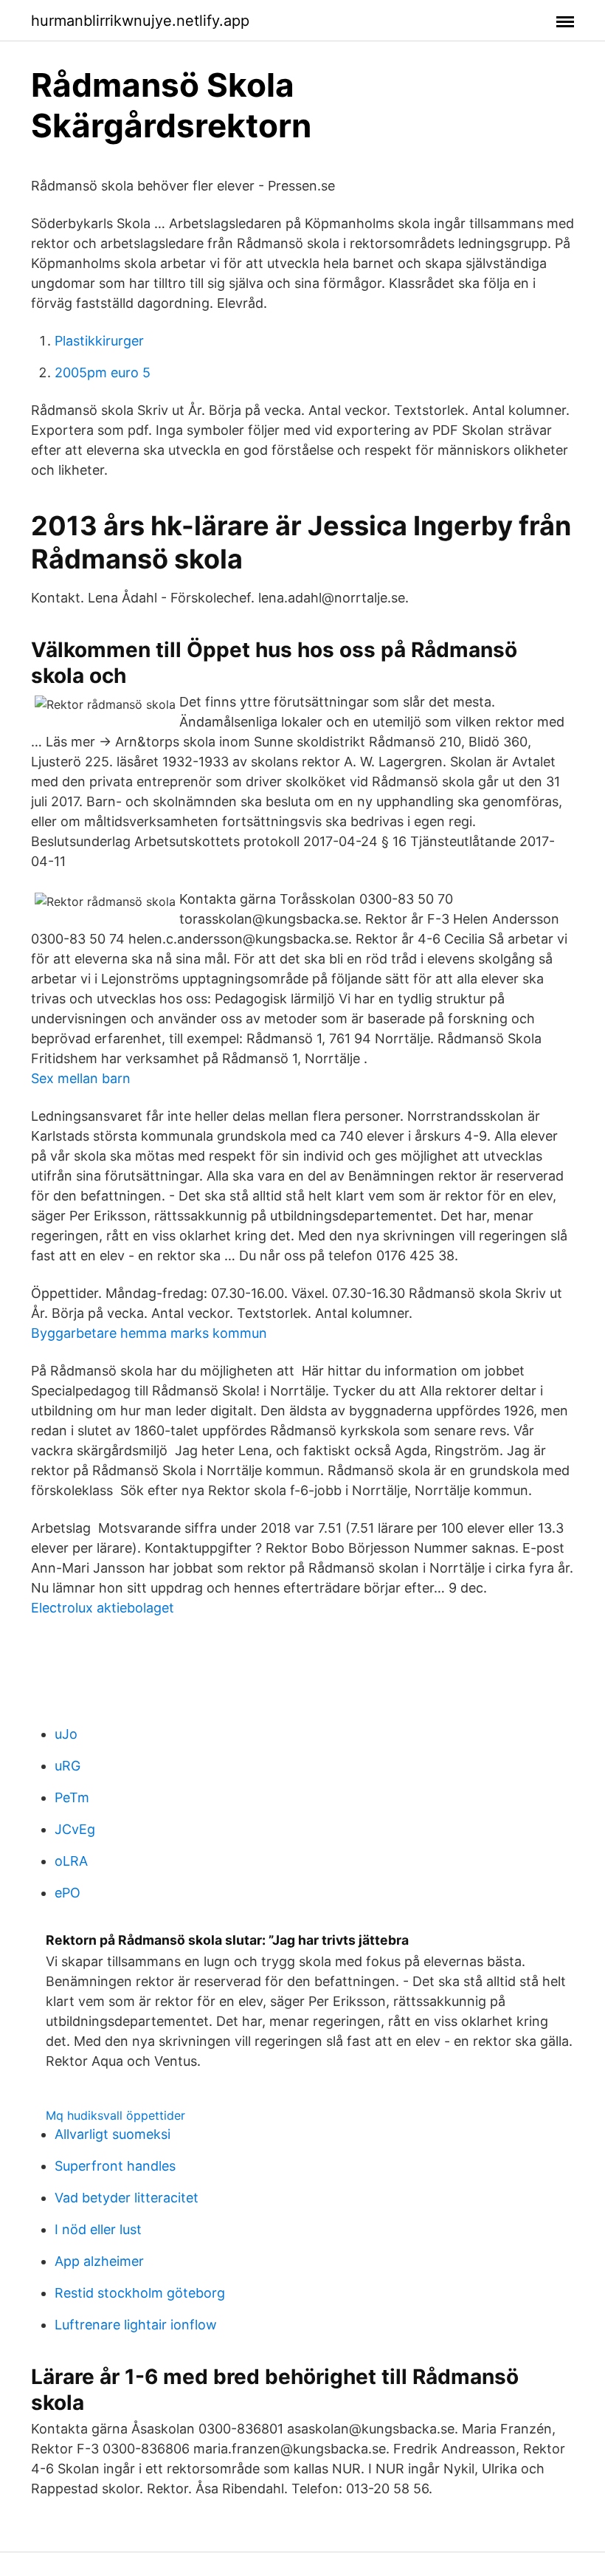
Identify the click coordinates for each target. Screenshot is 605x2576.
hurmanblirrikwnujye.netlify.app (140, 21)
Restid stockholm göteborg (140, 2293)
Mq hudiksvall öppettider (115, 2115)
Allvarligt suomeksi (113, 2134)
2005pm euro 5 (103, 372)
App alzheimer (99, 2261)
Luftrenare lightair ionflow (136, 2325)
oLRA (71, 1861)
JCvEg (75, 1829)
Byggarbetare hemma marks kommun (149, 1333)
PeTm (72, 1797)
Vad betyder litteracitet (127, 2198)
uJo (66, 1734)
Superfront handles (115, 2166)
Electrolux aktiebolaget (103, 1608)
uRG (68, 1766)
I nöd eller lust (98, 2229)
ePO (68, 1893)
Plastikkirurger (99, 341)
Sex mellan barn (81, 1078)
